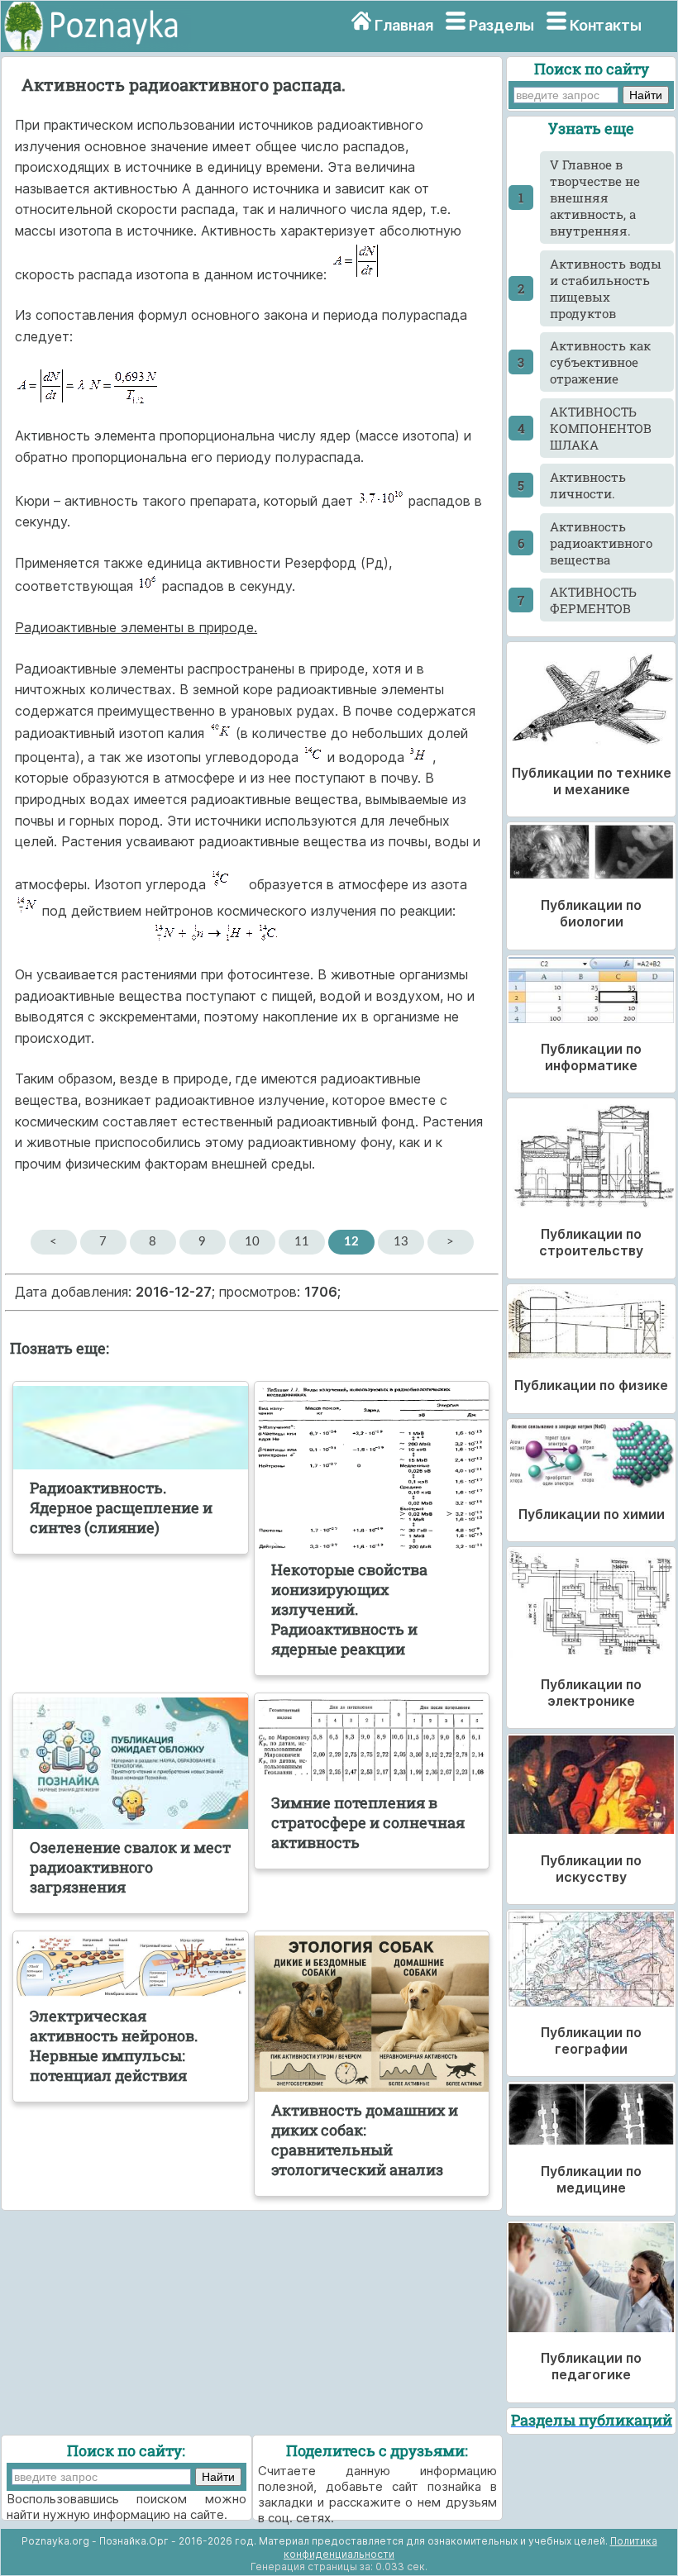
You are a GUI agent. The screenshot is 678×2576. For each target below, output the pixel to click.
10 (252, 1242)
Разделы (501, 25)
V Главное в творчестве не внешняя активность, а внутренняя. (595, 198)
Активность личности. (588, 485)
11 (302, 1242)
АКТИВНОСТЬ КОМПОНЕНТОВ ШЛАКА (601, 428)
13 (401, 1242)
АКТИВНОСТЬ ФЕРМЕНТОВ (593, 600)
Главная (404, 25)
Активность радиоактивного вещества (601, 543)
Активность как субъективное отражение (600, 362)
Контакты (606, 25)
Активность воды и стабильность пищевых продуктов (606, 288)
